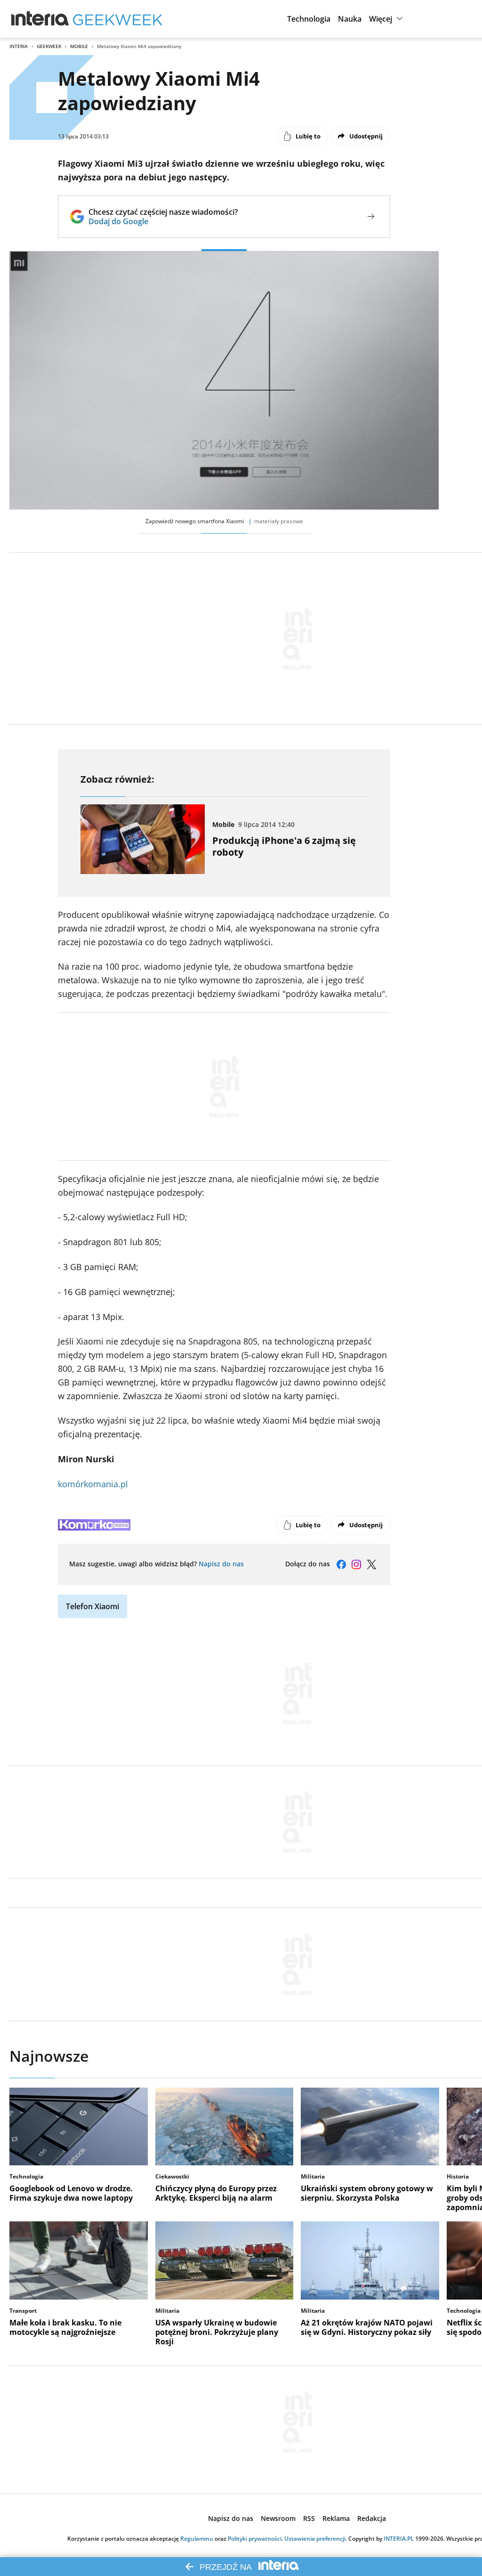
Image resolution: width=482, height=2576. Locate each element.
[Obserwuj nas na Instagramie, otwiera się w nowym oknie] (356, 1564)
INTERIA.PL (399, 2539)
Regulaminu (197, 2539)
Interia (19, 46)
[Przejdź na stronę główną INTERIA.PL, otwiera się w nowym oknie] (40, 19)
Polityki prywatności (255, 2539)
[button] (309, 19)
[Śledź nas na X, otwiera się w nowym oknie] (371, 1564)
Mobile (79, 46)
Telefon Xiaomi (92, 1606)
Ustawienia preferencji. (316, 2539)
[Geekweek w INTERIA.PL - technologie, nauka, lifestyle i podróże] (118, 19)
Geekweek (49, 46)
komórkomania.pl (93, 1484)
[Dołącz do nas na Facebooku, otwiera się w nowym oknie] (341, 1564)
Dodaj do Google (163, 221)
